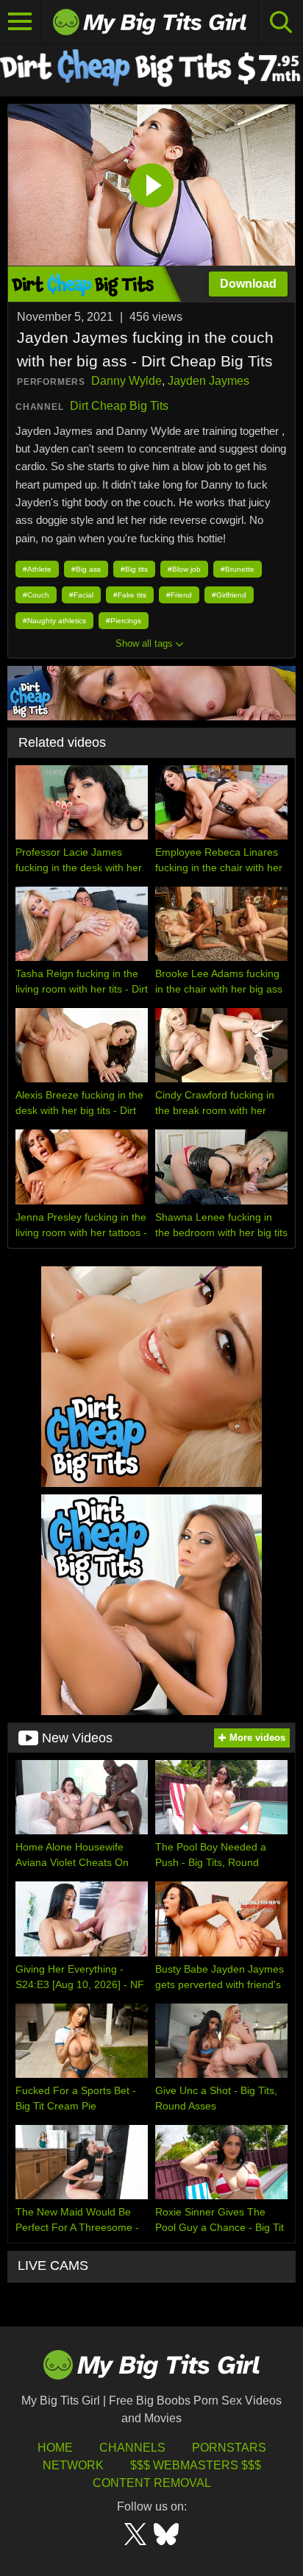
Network (73, 2465)
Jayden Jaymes (208, 381)
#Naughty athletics (54, 621)
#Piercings (124, 621)
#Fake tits (130, 595)
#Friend (179, 595)
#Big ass (86, 569)
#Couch (36, 595)
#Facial (81, 595)
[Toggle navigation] (21, 22)
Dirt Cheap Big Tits (119, 406)
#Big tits (134, 569)
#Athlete (37, 569)
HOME (55, 2448)
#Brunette (238, 569)
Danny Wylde (126, 381)
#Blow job (184, 569)
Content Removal (152, 2483)
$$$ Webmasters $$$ (196, 2465)
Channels (132, 2448)
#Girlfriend (229, 595)
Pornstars (229, 2448)
